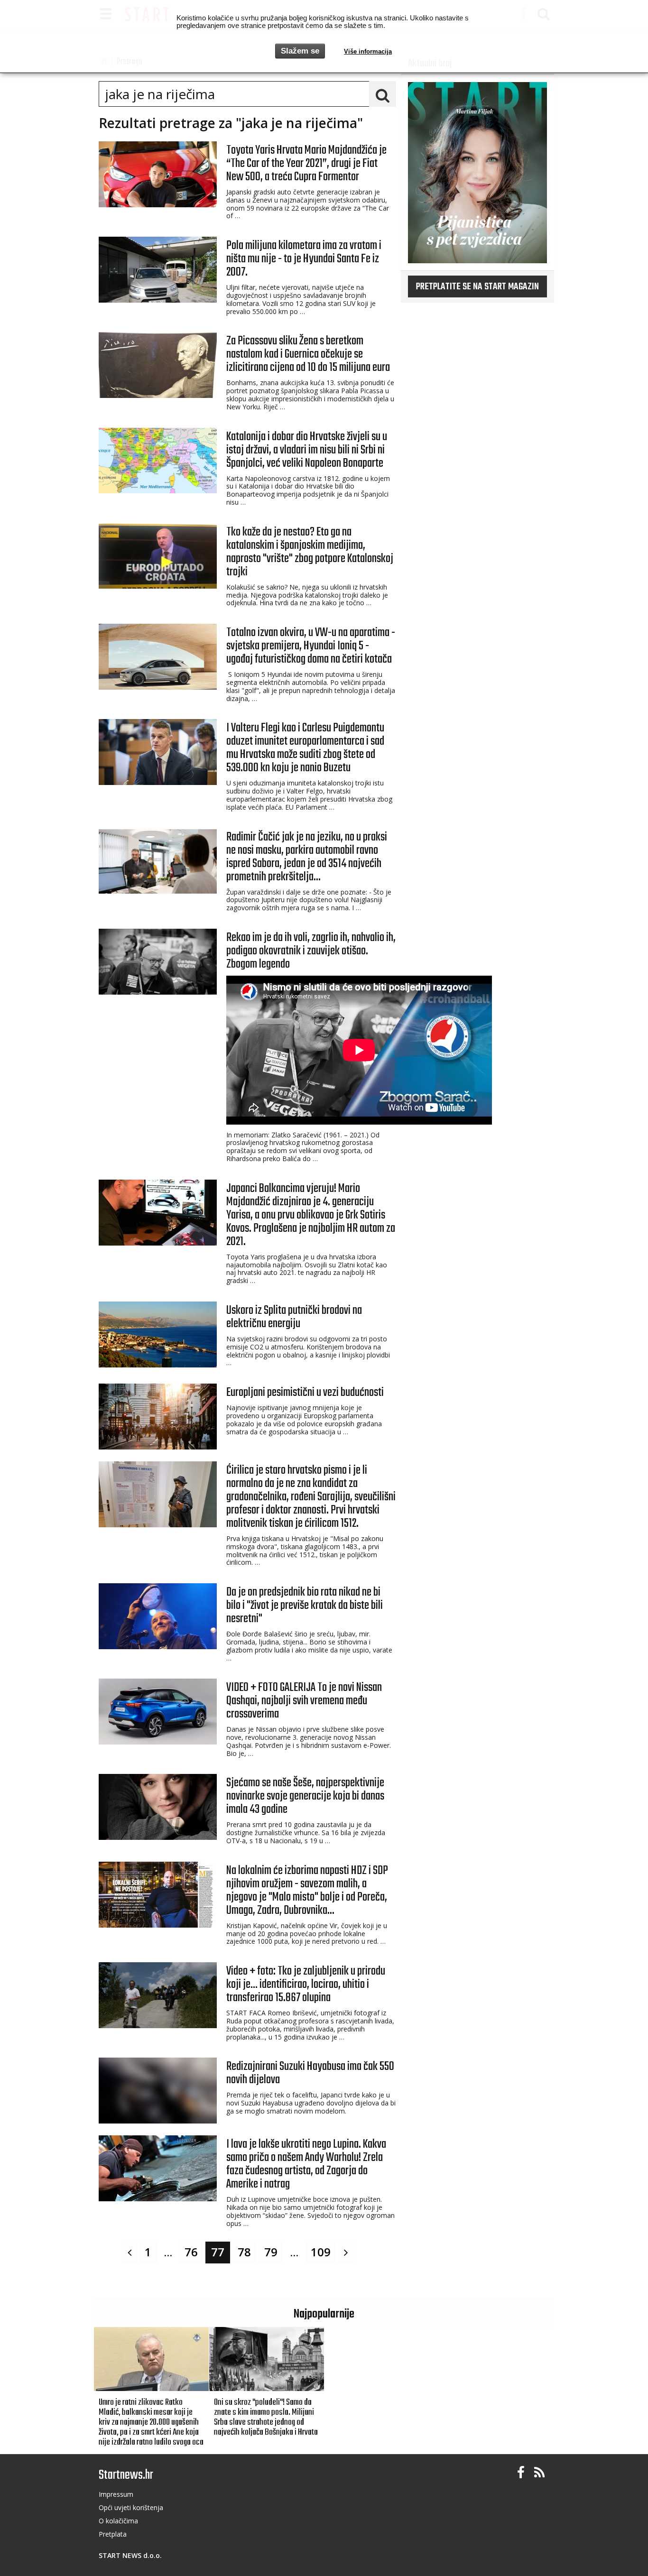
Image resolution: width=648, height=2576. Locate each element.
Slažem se (300, 51)
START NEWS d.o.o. (130, 2555)
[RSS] (539, 2473)
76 (191, 2252)
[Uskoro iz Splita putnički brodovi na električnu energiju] (158, 1334)
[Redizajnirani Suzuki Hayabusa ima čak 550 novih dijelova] (158, 2091)
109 (321, 2252)
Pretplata (113, 2534)
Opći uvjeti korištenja (131, 2507)
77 (218, 2252)
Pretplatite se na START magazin (477, 287)
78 (244, 2252)
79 (271, 2252)
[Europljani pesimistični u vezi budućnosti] (158, 1417)
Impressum (116, 2494)
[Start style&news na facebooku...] (521, 2473)
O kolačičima (118, 2521)
